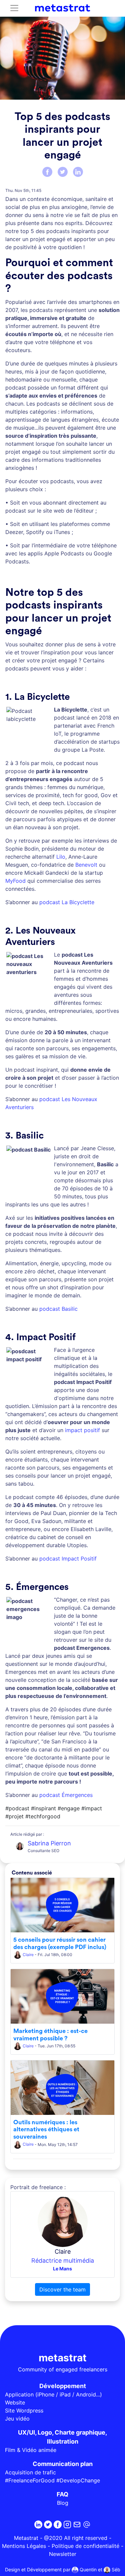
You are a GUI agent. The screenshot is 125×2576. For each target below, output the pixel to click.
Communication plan (63, 2464)
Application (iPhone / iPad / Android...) (53, 2394)
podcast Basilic (58, 1309)
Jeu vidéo (17, 2419)
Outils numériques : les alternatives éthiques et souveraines (46, 2129)
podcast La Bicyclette (67, 902)
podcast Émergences (66, 1795)
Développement (63, 2386)
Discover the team (62, 2289)
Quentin (87, 2569)
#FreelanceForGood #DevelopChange (52, 2480)
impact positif (82, 1430)
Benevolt (86, 865)
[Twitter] (63, 172)
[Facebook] (47, 172)
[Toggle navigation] (14, 8)
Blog (63, 2503)
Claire (28, 1955)
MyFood (15, 881)
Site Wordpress (24, 2410)
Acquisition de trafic (30, 2472)
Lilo (61, 857)
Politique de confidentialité (85, 2546)
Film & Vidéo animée (31, 2450)
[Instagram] (67, 2525)
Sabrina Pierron (49, 1843)
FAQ (62, 2494)
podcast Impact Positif (68, 1559)
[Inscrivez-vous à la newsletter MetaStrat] (77, 2525)
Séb (115, 2569)
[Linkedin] (38, 2525)
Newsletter (63, 2554)
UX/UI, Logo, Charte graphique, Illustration (62, 2437)
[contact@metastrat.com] (87, 2525)
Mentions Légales (24, 2546)
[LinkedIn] (78, 172)
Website (15, 2402)
